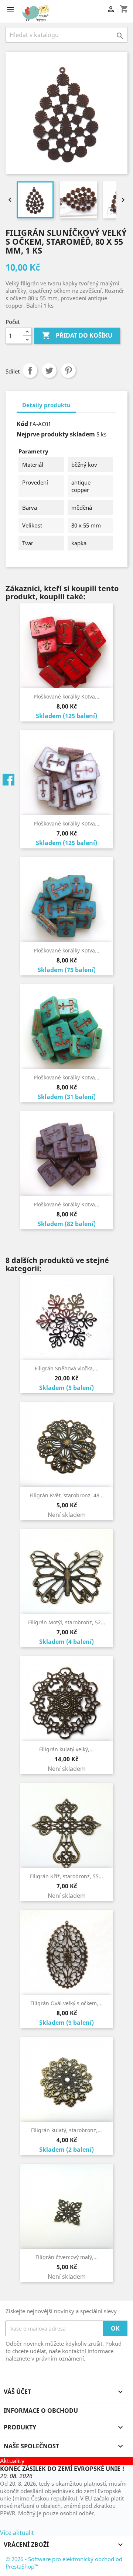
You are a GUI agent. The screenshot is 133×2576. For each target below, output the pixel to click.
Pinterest (68, 371)
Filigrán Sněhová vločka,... (67, 1368)
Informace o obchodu (41, 2411)
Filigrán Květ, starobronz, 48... (67, 1495)
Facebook (8, 780)
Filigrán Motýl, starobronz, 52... (67, 1622)
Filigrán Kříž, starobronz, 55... (66, 1876)
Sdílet (30, 371)
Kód (22, 424)
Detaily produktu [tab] (46, 405)
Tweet (49, 371)
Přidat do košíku (77, 335)
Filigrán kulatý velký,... (66, 1749)
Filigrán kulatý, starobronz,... (66, 2130)
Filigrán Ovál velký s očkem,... (66, 2003)
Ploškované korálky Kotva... (66, 696)
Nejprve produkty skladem (56, 434)
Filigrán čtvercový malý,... (67, 2257)
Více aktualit (17, 2533)
